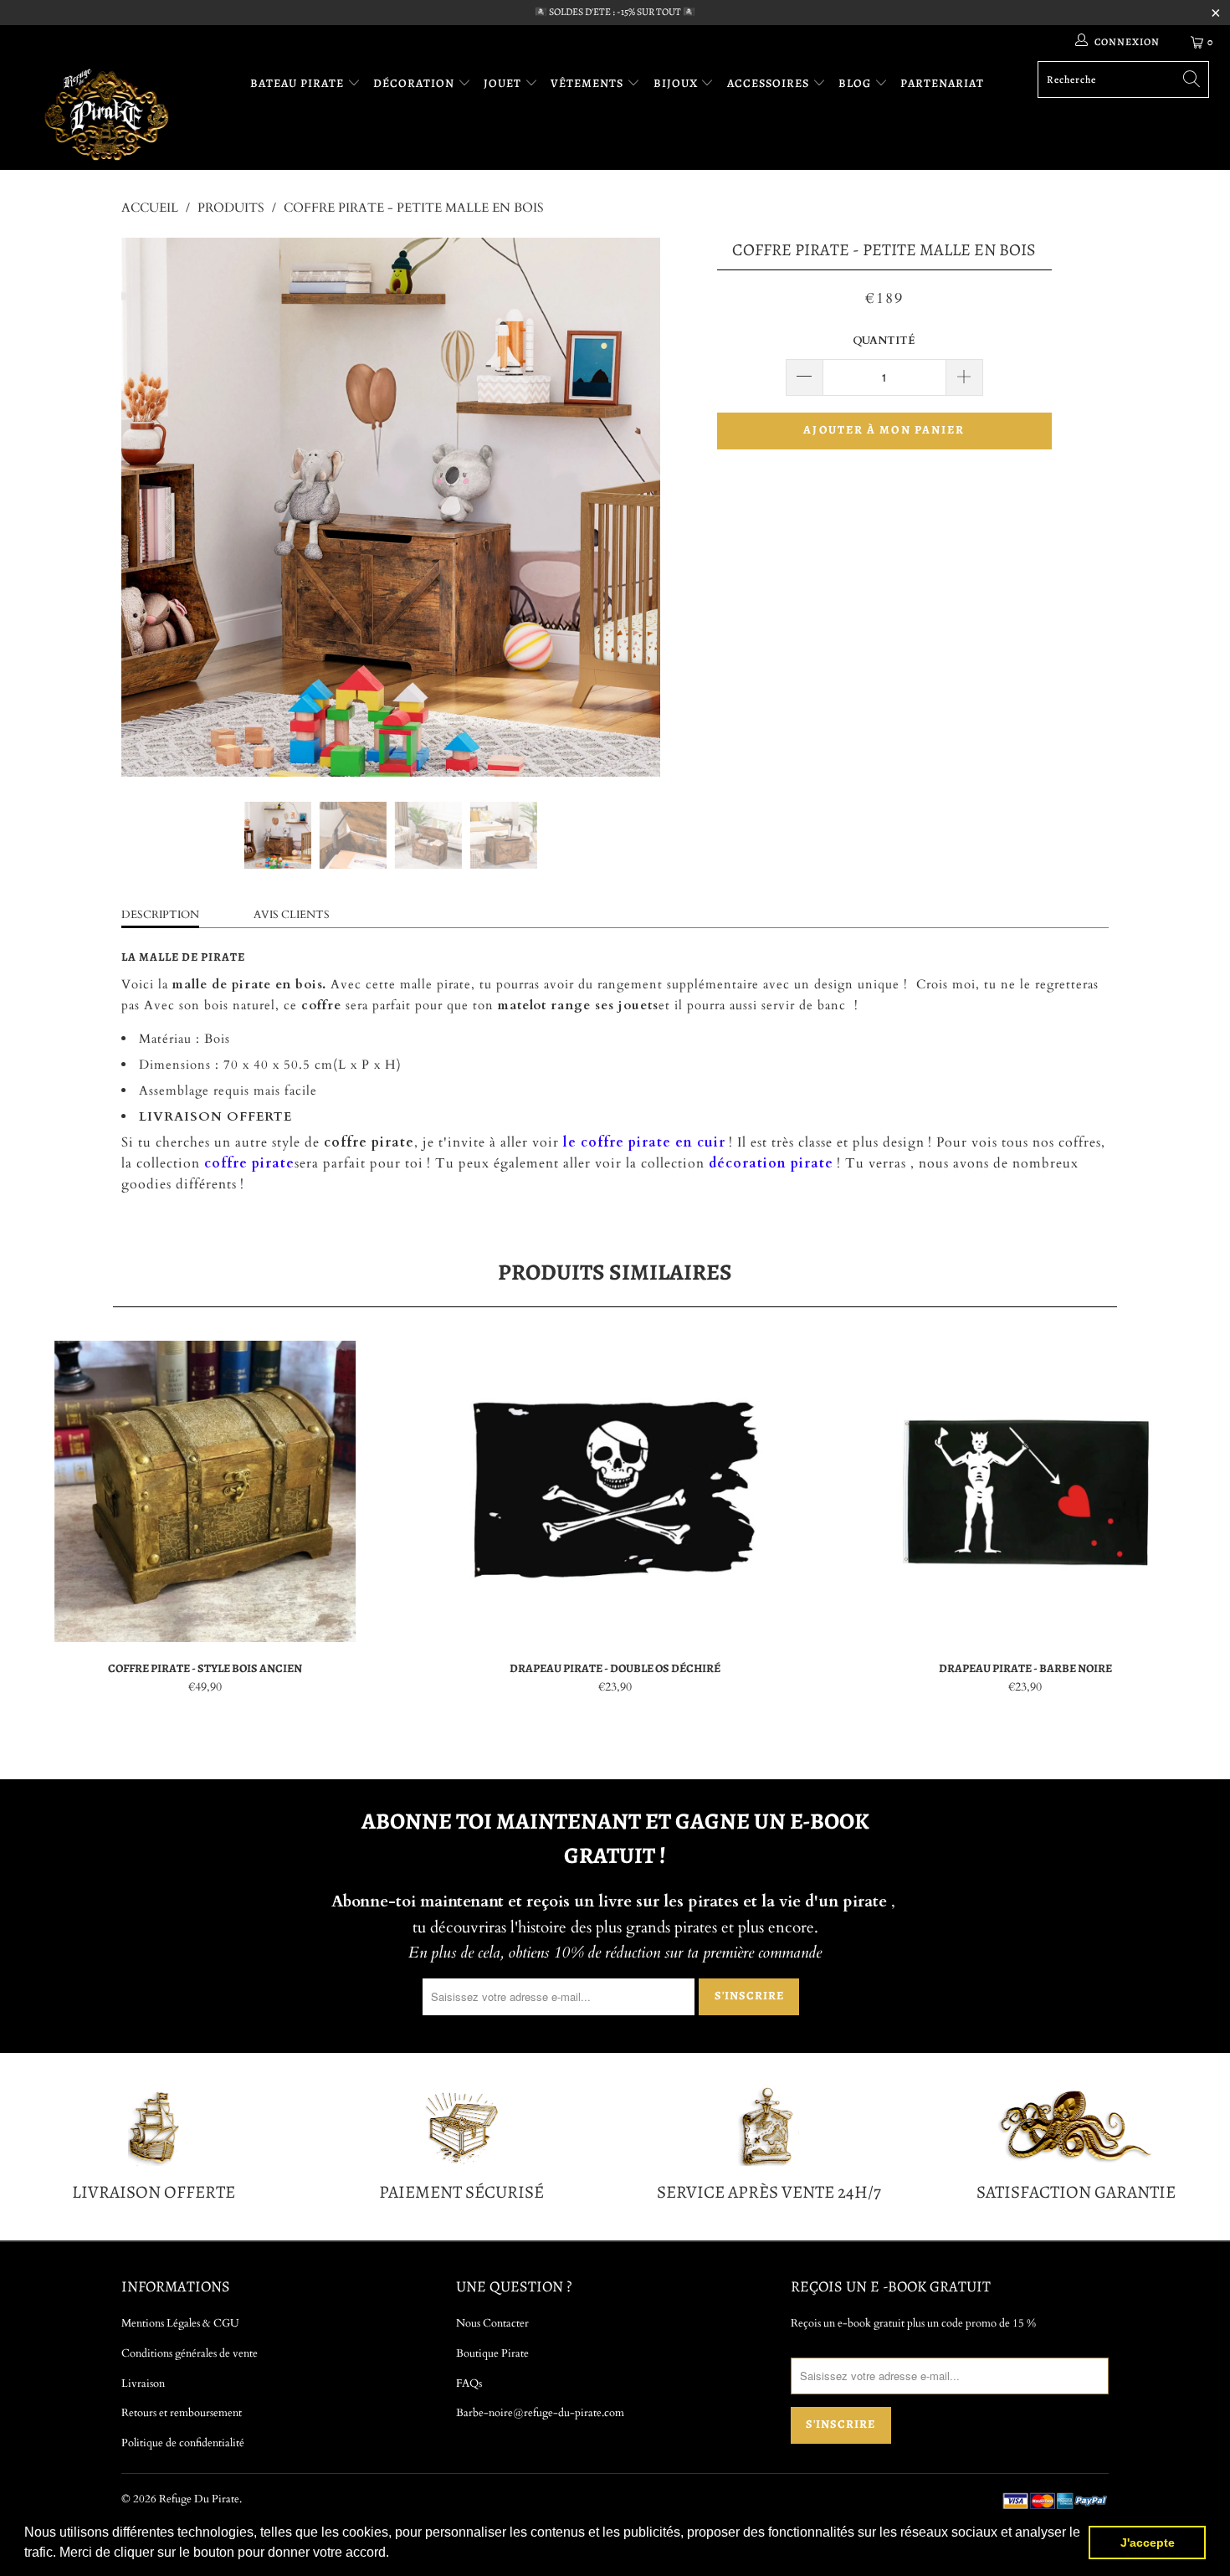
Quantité (884, 341)
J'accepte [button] (1148, 2543)
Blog (856, 83)
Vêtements (589, 83)
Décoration (415, 83)
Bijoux (677, 83)
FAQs (469, 2384)
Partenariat (942, 83)
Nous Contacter (492, 2323)
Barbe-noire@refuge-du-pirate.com (540, 2413)
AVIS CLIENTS (292, 915)
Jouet (504, 83)
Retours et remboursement (182, 2413)
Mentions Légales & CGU (180, 2323)
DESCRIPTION (160, 915)
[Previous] (150, 507)
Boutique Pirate (492, 2353)
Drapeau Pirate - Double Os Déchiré (615, 1491)
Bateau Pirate (299, 83)
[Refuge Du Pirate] (107, 114)
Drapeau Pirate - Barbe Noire (1025, 1491)
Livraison (143, 2384)
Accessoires (770, 83)
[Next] (631, 507)
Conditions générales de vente (190, 2353)
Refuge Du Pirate (199, 2499)
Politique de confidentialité (183, 2443)
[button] (395, 2554)
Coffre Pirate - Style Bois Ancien (205, 1491)
